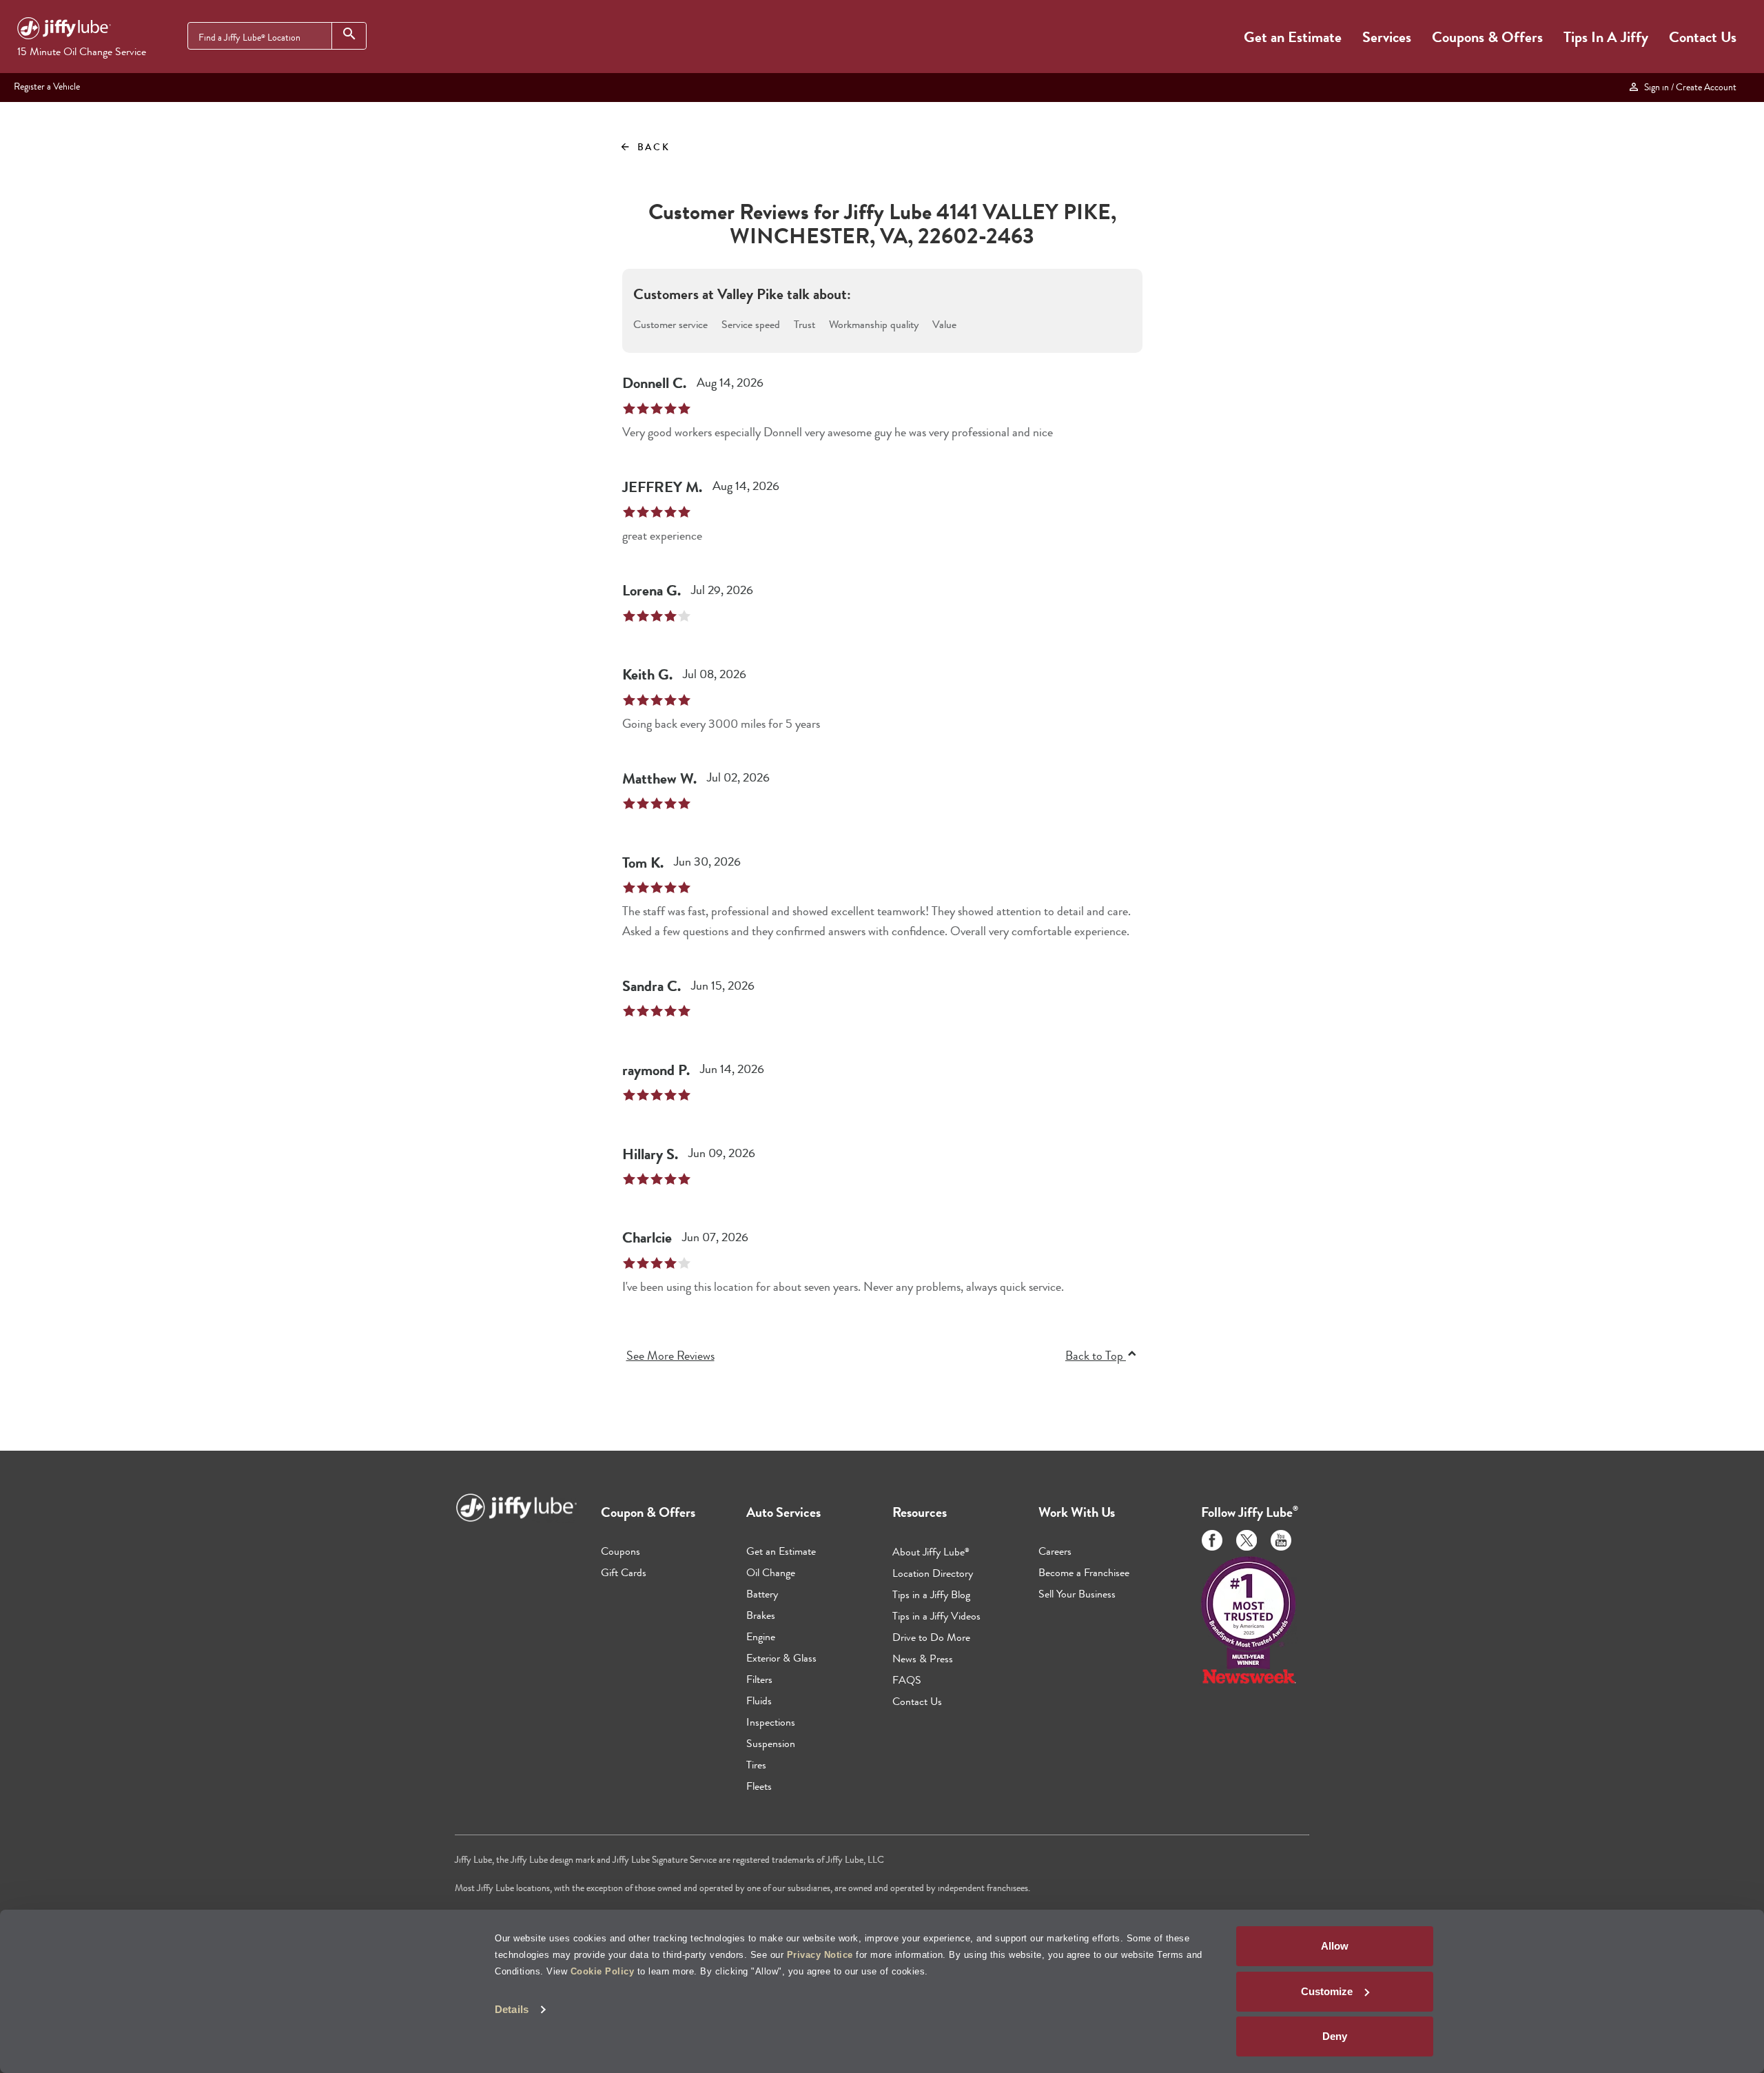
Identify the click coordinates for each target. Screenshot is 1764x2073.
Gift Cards (624, 1572)
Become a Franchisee (1084, 1572)
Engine (761, 1636)
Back (645, 147)
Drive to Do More (931, 1637)
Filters (759, 1679)
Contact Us (1703, 37)
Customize (1327, 1991)
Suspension (771, 1743)
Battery (762, 1594)
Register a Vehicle (47, 86)
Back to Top (1096, 1356)
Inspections (771, 1722)
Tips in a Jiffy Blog (931, 1594)
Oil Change (771, 1572)
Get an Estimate (1293, 37)
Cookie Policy (603, 1971)
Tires (756, 1765)
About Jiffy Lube (931, 1552)
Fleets (759, 1786)
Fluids (759, 1701)
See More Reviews (670, 1356)
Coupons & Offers (1487, 37)
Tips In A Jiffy (1606, 37)
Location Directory (933, 1573)
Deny (1335, 2036)
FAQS (907, 1680)
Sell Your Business (1077, 1594)
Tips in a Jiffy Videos (936, 1616)
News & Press (923, 1658)
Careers (1055, 1551)
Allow (1335, 1946)
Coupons (621, 1551)
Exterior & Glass (781, 1658)
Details (512, 2009)
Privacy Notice (820, 1955)
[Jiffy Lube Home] (64, 30)
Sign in (1688, 87)
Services (1387, 37)
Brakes (761, 1615)
